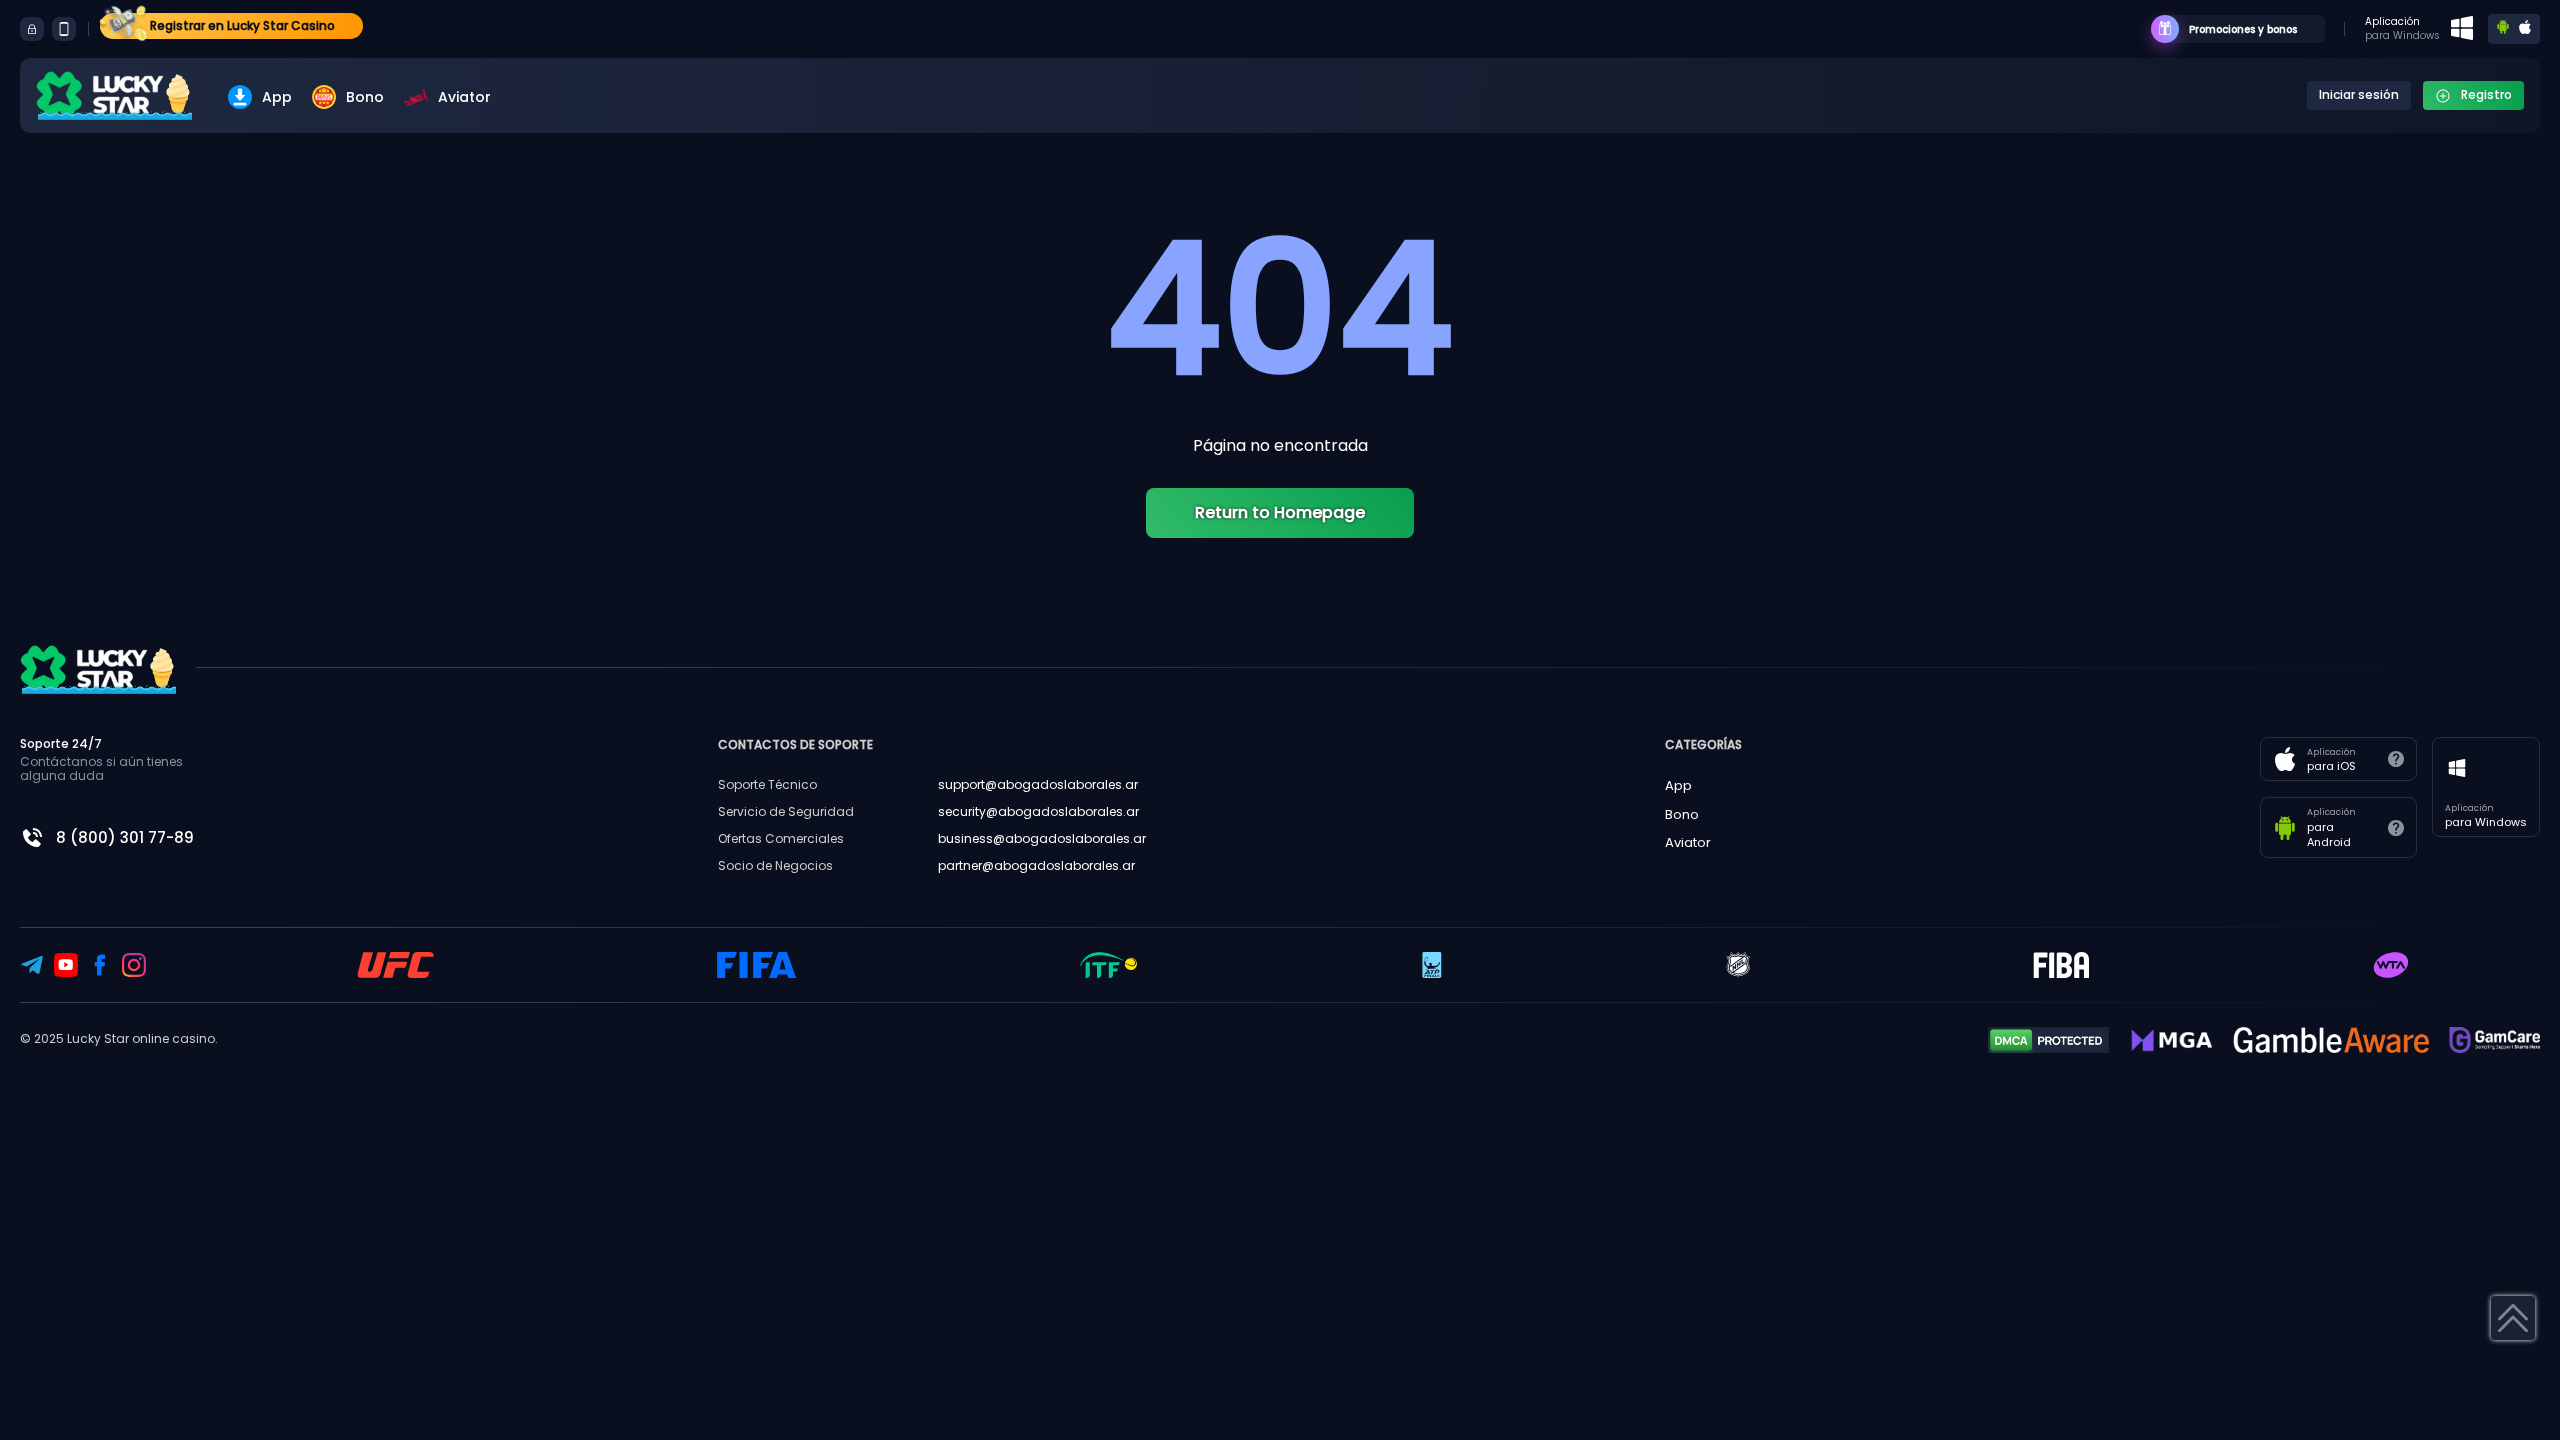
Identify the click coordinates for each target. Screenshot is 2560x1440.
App (277, 97)
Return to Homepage (1280, 512)
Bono (365, 97)
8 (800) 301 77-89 (125, 837)
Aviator (464, 97)
